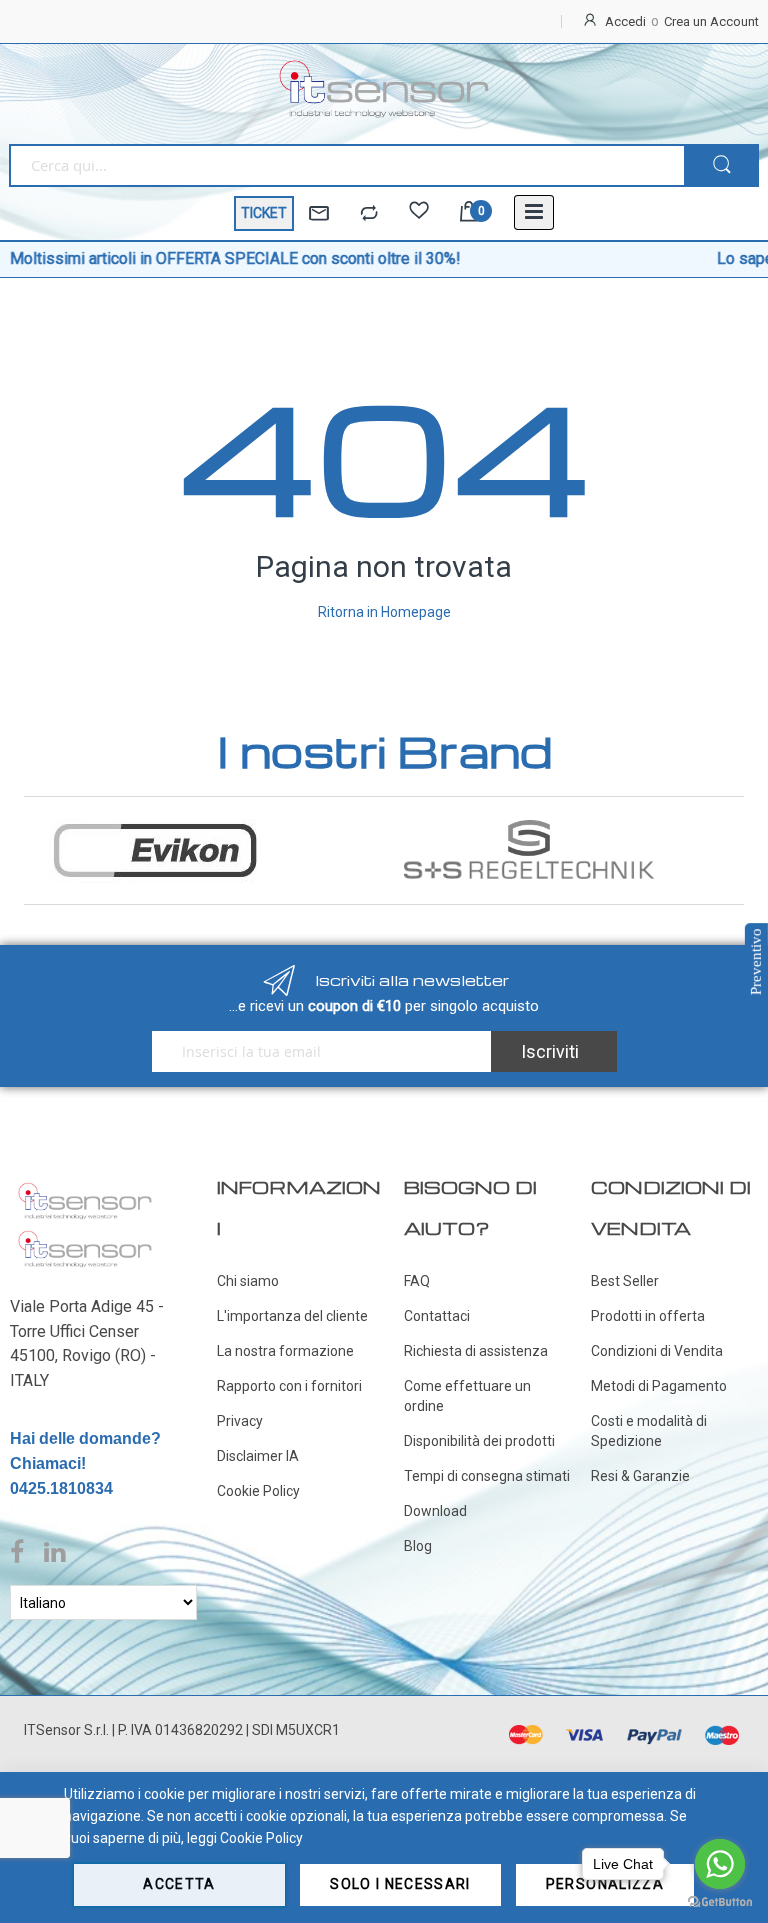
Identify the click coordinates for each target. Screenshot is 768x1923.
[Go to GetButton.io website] (720, 1902)
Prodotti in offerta (648, 1316)
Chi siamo (248, 1281)
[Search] (721, 165)
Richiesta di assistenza (476, 1351)
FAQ (417, 1281)
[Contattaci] (319, 214)
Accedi (625, 21)
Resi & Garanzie (640, 1476)
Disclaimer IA (258, 1456)
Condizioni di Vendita (657, 1351)
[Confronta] (369, 214)
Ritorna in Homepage (384, 612)
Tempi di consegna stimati (487, 1476)
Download (435, 1511)
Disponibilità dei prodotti (479, 1441)
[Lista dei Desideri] (419, 214)
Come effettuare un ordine (467, 1396)
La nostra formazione (285, 1351)
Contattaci (437, 1316)
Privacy (240, 1421)
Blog (418, 1546)
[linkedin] (54, 1553)
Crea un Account (711, 21)
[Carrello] (469, 213)
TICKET (264, 213)
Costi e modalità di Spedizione (649, 1431)
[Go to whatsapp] (720, 1864)
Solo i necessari (400, 1884)
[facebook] (22, 1553)
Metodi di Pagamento (659, 1386)
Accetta (179, 1884)
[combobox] (346, 165)
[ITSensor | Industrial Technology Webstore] (384, 89)
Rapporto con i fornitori (289, 1386)
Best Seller (625, 1281)
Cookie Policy (258, 1491)
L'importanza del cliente (292, 1316)
